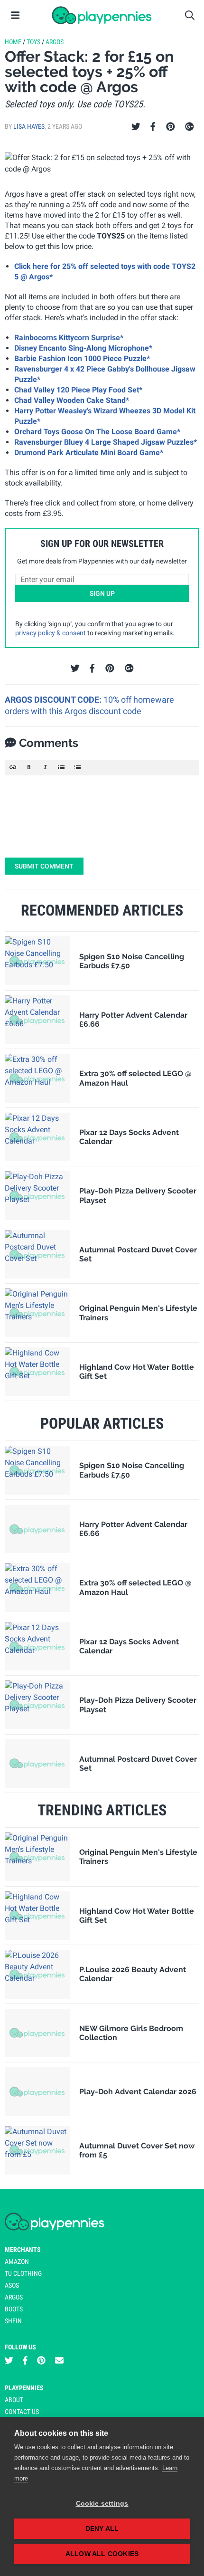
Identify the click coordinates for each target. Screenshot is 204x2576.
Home (13, 42)
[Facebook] (153, 127)
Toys (33, 42)
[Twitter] (136, 127)
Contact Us (22, 2412)
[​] (102, 811)
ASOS (12, 2285)
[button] (13, 767)
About (14, 2400)
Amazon (17, 2261)
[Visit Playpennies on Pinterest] (41, 2361)
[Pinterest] (171, 127)
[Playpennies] (102, 15)
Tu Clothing (23, 2273)
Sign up (102, 593)
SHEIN (13, 2321)
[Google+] (190, 127)
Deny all (102, 2529)
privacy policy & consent (51, 633)
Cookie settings (102, 2504)
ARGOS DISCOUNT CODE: (54, 700)
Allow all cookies (102, 2554)
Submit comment (44, 866)
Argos (55, 42)
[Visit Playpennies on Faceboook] (25, 2361)
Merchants (23, 2250)
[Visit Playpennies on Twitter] (9, 2361)
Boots (14, 2309)
